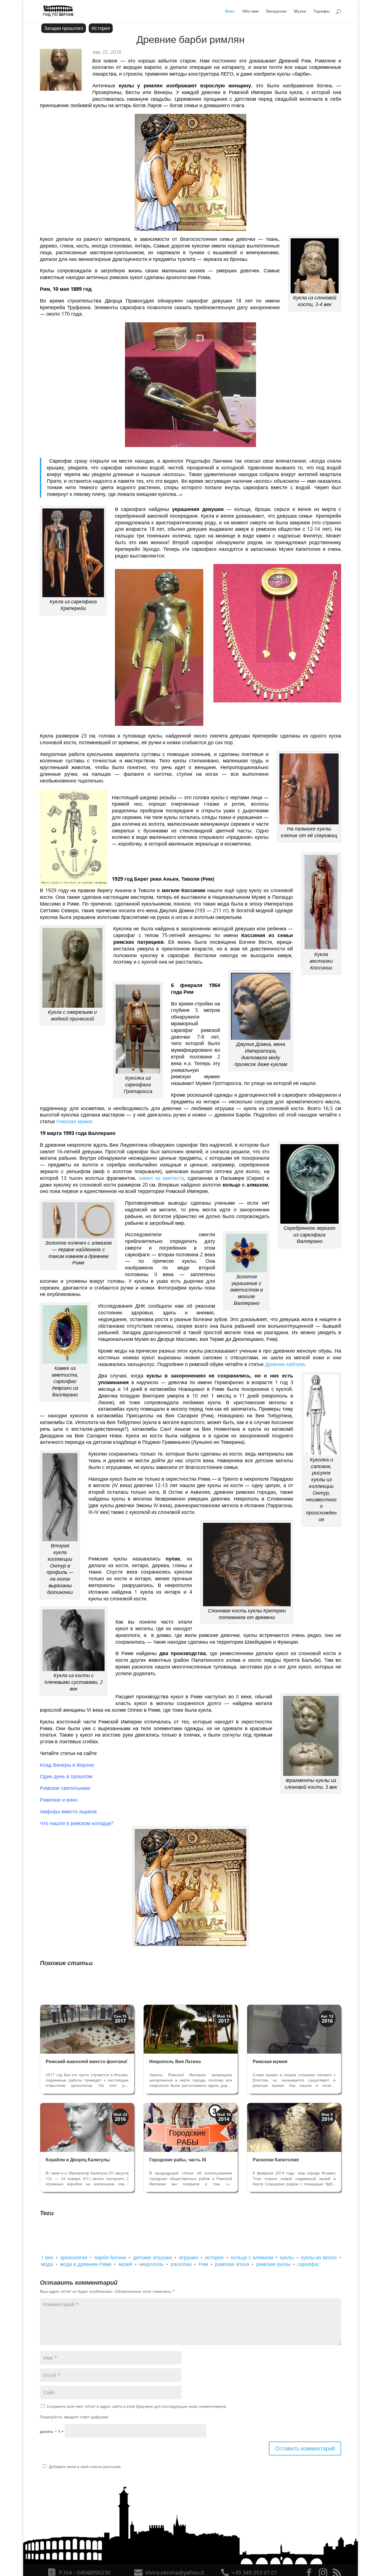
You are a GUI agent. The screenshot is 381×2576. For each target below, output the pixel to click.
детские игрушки (152, 2257)
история (214, 2257)
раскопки (181, 2264)
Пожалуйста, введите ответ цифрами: (74, 2417)
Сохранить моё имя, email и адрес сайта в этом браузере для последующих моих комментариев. (137, 2406)
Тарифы (322, 11)
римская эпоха (232, 2264)
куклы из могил (319, 2257)
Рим (203, 2264)
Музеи (300, 11)
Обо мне (250, 11)
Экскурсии (276, 11)
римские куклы (273, 2264)
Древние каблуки (285, 1364)
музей (125, 2264)
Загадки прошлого (64, 28)
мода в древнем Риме (86, 2264)
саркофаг (308, 2264)
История (101, 28)
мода (47, 2264)
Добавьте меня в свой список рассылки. (85, 2466)
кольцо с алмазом (252, 2257)
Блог (230, 11)
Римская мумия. (75, 1121)
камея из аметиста (161, 1178)
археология (74, 2257)
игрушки (189, 2257)
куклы (287, 2257)
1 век (47, 2257)
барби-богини (110, 2257)
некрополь (151, 2264)
